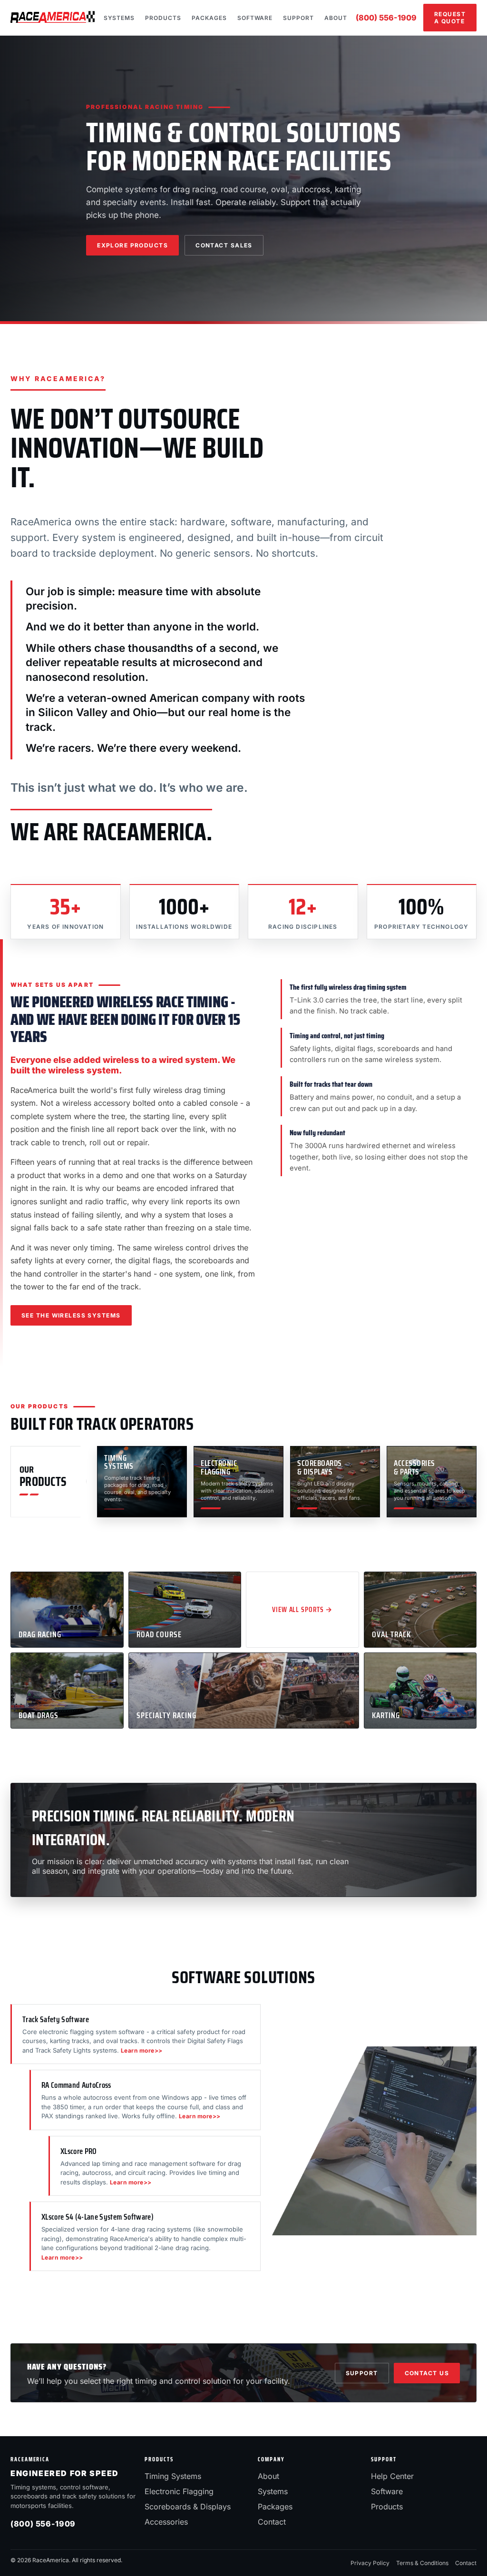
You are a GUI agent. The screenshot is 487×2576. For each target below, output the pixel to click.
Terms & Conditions (422, 2563)
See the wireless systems (71, 1315)
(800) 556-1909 (386, 18)
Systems (119, 18)
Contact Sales (224, 245)
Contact (272, 2522)
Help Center (392, 2476)
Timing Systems (173, 2476)
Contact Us (427, 2373)
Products (163, 18)
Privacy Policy (370, 2563)
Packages (209, 18)
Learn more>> (142, 2050)
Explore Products (132, 245)
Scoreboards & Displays (188, 2507)
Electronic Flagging (179, 2491)
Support (298, 18)
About (336, 18)
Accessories (166, 2522)
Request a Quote (450, 18)
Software (255, 18)
